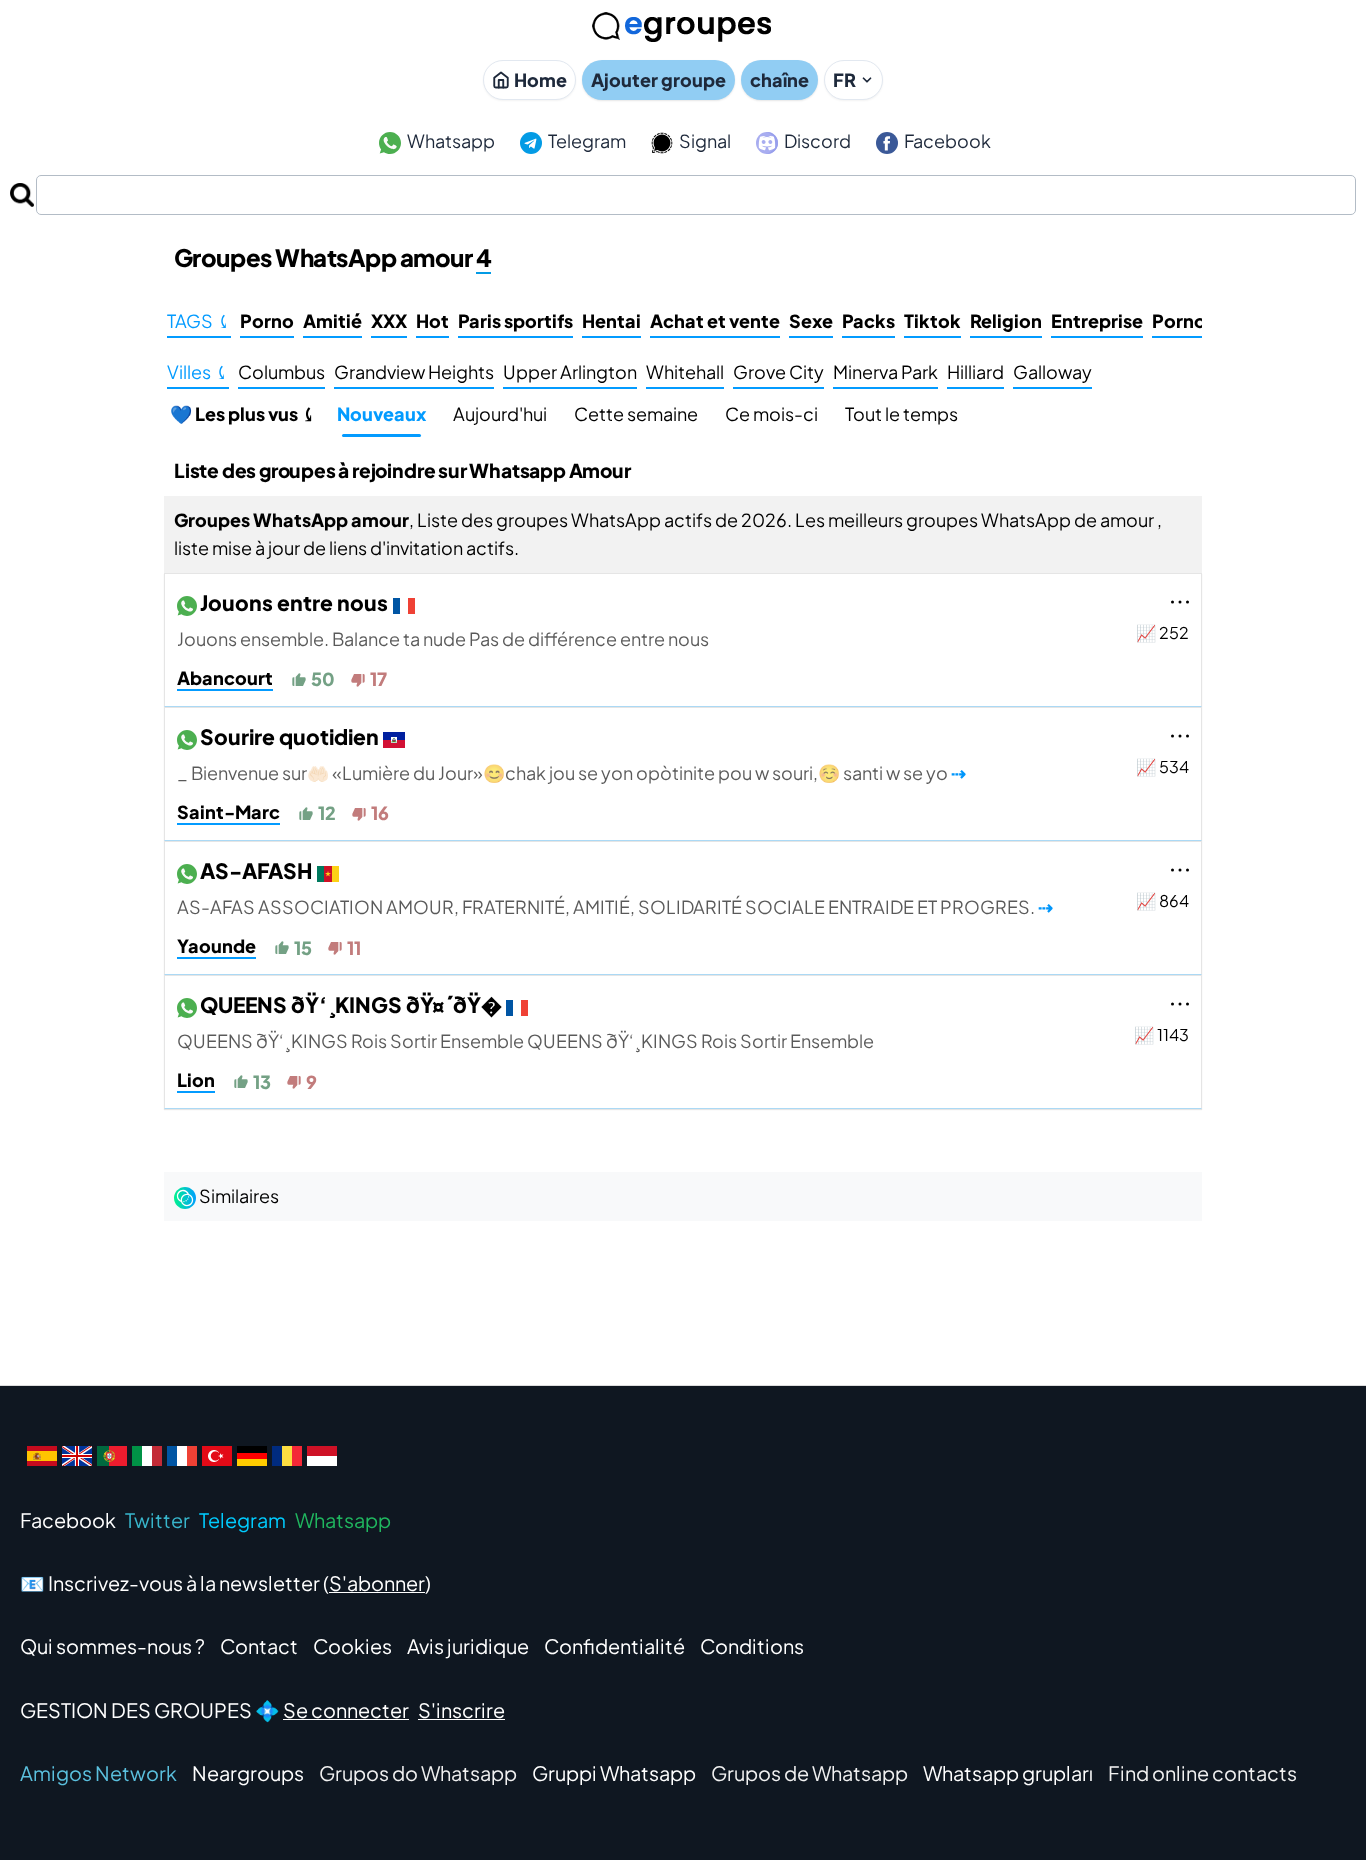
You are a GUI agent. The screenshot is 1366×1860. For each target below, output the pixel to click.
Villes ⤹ (198, 371)
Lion (196, 1079)
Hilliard (975, 371)
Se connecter (346, 1709)
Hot (432, 320)
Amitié (332, 320)
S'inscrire (461, 1709)
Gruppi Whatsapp (614, 1772)
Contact (259, 1645)
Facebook (946, 140)
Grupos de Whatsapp (809, 1772)
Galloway (1052, 371)
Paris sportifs (515, 320)
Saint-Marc (228, 811)
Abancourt (225, 677)
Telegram (585, 140)
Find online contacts (1202, 1772)
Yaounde (216, 945)
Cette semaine (636, 413)
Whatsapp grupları (1008, 1772)
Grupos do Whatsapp (418, 1772)
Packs (868, 320)
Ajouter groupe (658, 79)
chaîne (779, 79)
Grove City (778, 371)
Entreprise (1097, 320)
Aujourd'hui (500, 413)
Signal (703, 140)
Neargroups (248, 1772)
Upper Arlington (570, 371)
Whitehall (685, 371)
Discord (816, 140)
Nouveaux (381, 413)
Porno (267, 320)
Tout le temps (901, 413)
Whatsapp (449, 140)
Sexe (811, 320)
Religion (1006, 320)
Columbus (281, 371)
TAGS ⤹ (199, 320)
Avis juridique (468, 1645)
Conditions (752, 1645)
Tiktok (932, 320)
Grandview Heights (414, 371)
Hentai (611, 320)
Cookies (352, 1645)
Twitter (157, 1519)
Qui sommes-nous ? (112, 1645)
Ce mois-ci (771, 413)
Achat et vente (715, 320)
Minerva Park (885, 371)
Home (540, 79)
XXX (389, 320)
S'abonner (377, 1582)
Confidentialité (614, 1645)
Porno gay (1197, 320)
